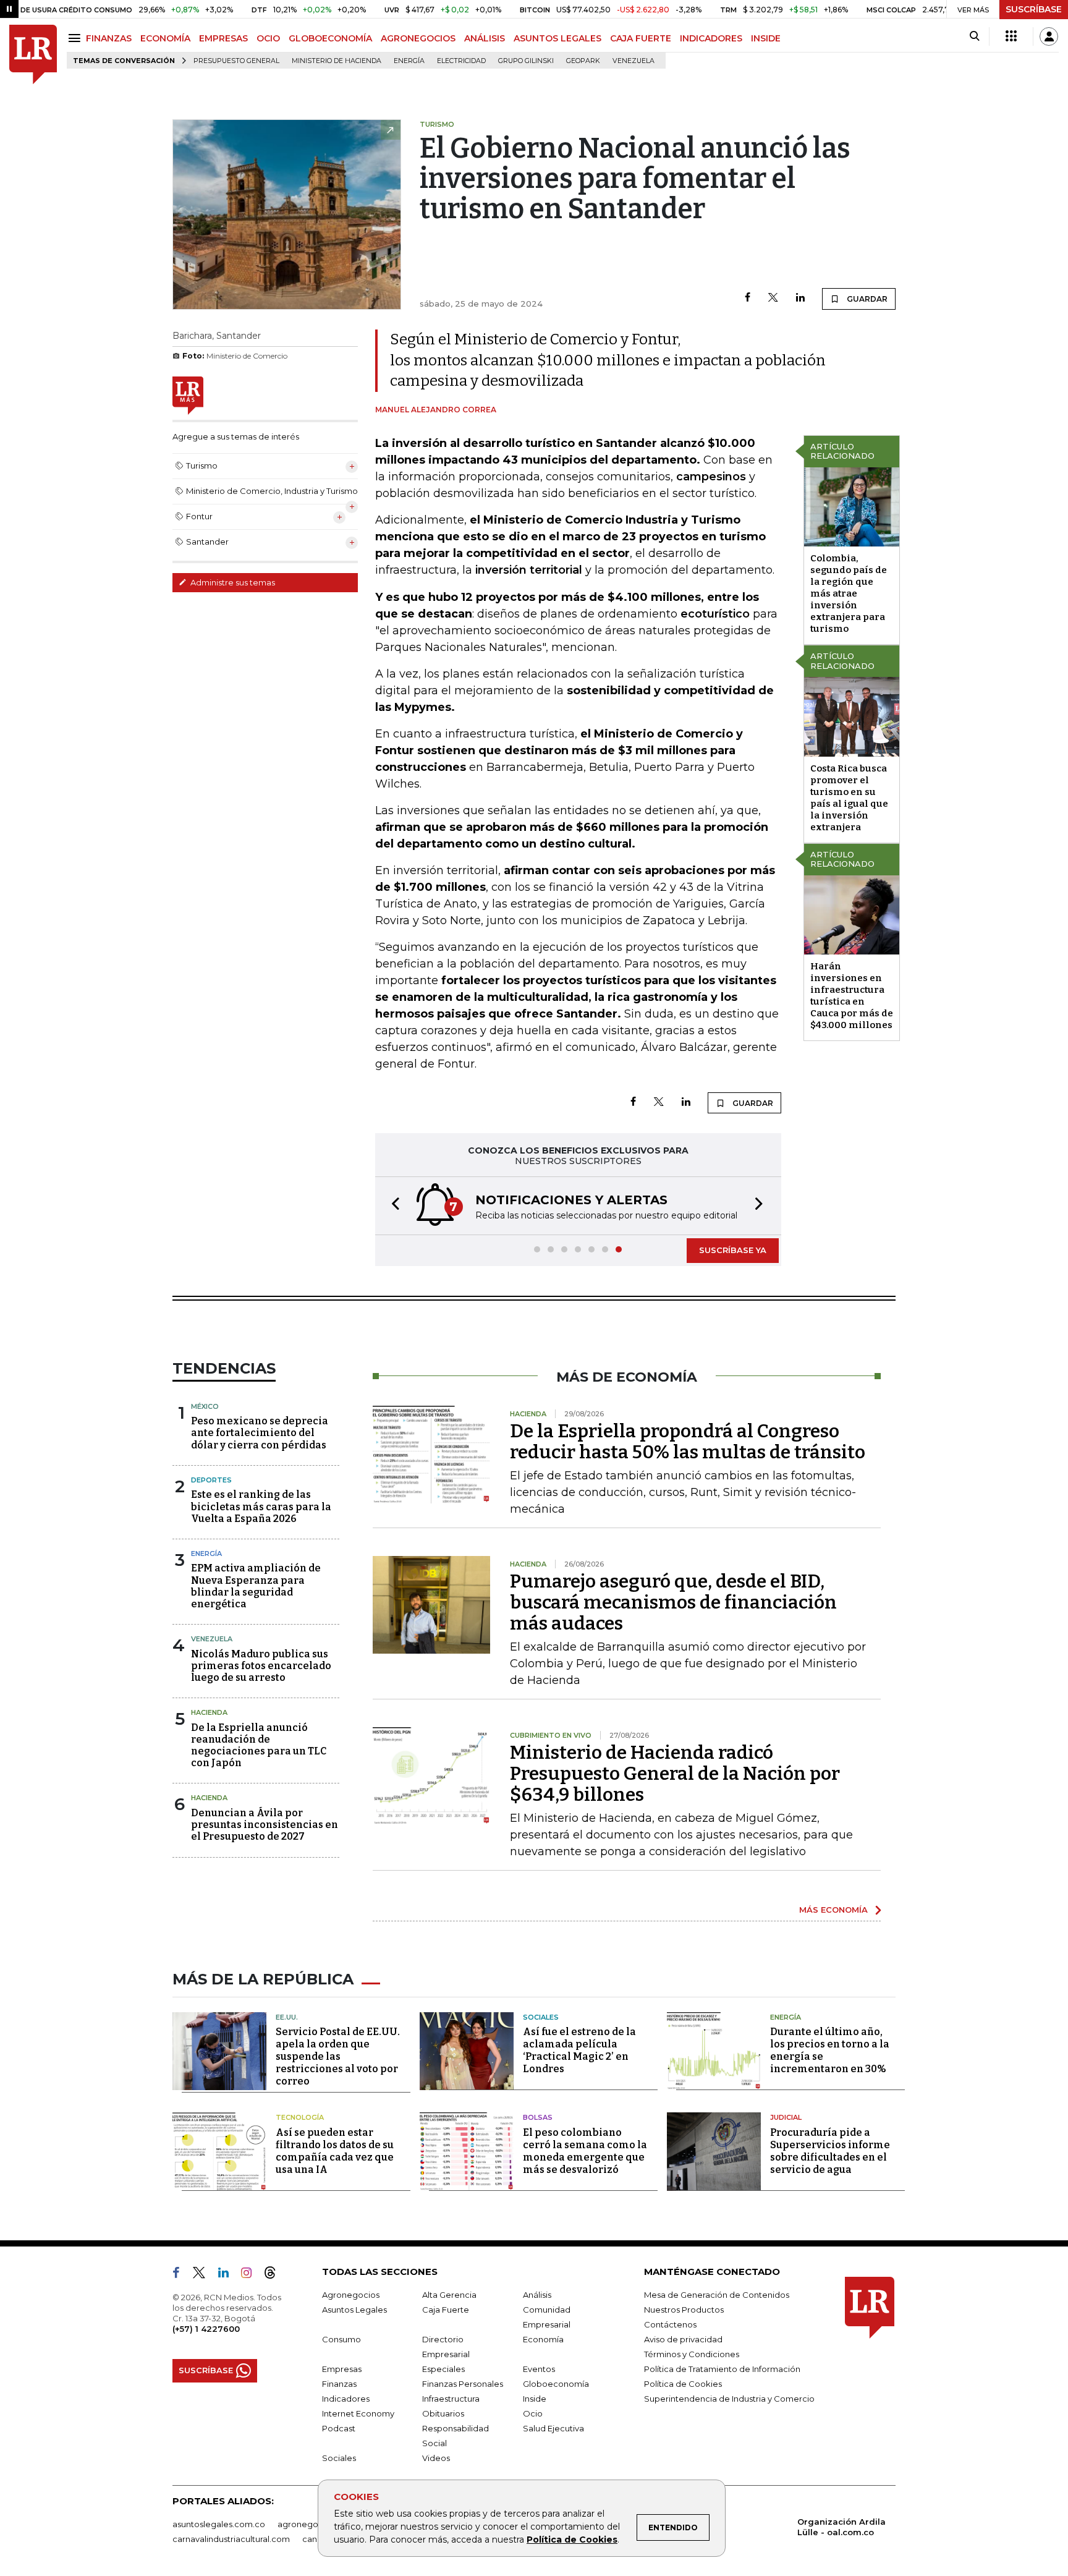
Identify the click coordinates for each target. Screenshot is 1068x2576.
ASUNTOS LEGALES (557, 38)
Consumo (341, 2339)
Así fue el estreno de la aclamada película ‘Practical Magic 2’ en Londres (579, 2050)
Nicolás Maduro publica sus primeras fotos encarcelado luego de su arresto (261, 1666)
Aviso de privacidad (683, 2339)
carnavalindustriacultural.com (231, 2539)
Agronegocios (351, 2295)
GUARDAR (866, 299)
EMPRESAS (223, 38)
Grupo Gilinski (526, 61)
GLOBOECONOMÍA (330, 38)
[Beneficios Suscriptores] (1011, 36)
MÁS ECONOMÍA (833, 1910)
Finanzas (339, 2384)
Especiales (443, 2369)
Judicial (786, 2117)
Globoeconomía (556, 2384)
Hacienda (209, 1712)
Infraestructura (451, 2399)
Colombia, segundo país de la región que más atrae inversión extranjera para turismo (849, 593)
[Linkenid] (228, 2275)
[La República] (33, 55)
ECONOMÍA (165, 38)
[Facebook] (748, 298)
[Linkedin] (800, 298)
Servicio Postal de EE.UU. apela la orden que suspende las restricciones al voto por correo (338, 2056)
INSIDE (766, 38)
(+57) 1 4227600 (206, 2329)
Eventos (539, 2369)
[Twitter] (773, 298)
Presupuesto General (236, 61)
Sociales (541, 2017)
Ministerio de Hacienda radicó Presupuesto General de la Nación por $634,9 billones (675, 1774)
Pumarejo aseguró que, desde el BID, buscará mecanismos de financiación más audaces (673, 1602)
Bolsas (538, 2117)
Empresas (342, 2369)
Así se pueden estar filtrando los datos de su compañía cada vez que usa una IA (335, 2151)
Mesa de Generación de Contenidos (717, 2295)
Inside (535, 2399)
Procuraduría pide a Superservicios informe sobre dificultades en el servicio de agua (830, 2151)
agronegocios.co (312, 2524)
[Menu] (76, 38)
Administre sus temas (232, 582)
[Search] (974, 36)
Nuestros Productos (684, 2310)
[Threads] (275, 2275)
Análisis (537, 2295)
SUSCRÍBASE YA (733, 1250)
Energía (409, 61)
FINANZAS (109, 38)
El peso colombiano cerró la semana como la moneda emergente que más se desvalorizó (585, 2151)
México (205, 1406)
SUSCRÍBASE (1034, 9)
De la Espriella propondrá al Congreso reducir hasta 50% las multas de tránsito (688, 1442)
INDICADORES (711, 38)
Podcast (339, 2428)
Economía (543, 2339)
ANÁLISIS (485, 38)
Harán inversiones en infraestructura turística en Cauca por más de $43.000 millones (852, 996)
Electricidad (461, 61)
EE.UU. (287, 2017)
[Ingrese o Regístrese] (1049, 36)
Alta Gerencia (449, 2295)
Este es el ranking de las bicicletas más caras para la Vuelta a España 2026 (261, 1506)
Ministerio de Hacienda (337, 61)
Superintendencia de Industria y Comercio (729, 2399)
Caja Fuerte (446, 2310)
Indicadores (346, 2399)
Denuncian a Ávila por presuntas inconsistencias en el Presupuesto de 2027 (265, 1825)
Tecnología (300, 2117)
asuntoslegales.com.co (219, 2524)
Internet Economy (358, 2413)
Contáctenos (670, 2324)
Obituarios (443, 2413)
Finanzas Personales (463, 2384)
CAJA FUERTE (641, 38)
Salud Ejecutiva (553, 2428)
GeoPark (583, 61)
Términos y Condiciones (692, 2354)
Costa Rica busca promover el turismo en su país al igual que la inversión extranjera (849, 798)
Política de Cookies (572, 2540)
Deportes (211, 1480)
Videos (436, 2458)
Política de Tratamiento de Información (722, 2369)
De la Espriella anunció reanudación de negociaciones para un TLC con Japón (259, 1745)
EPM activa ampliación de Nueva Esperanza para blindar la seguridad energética (256, 1586)
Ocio (533, 2413)
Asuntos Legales (354, 2310)
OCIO (268, 38)
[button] (392, 1206)
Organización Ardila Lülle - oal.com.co (841, 2527)
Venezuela (634, 61)
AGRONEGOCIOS (418, 38)
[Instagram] (251, 2275)
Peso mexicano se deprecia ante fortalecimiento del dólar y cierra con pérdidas (260, 1433)
